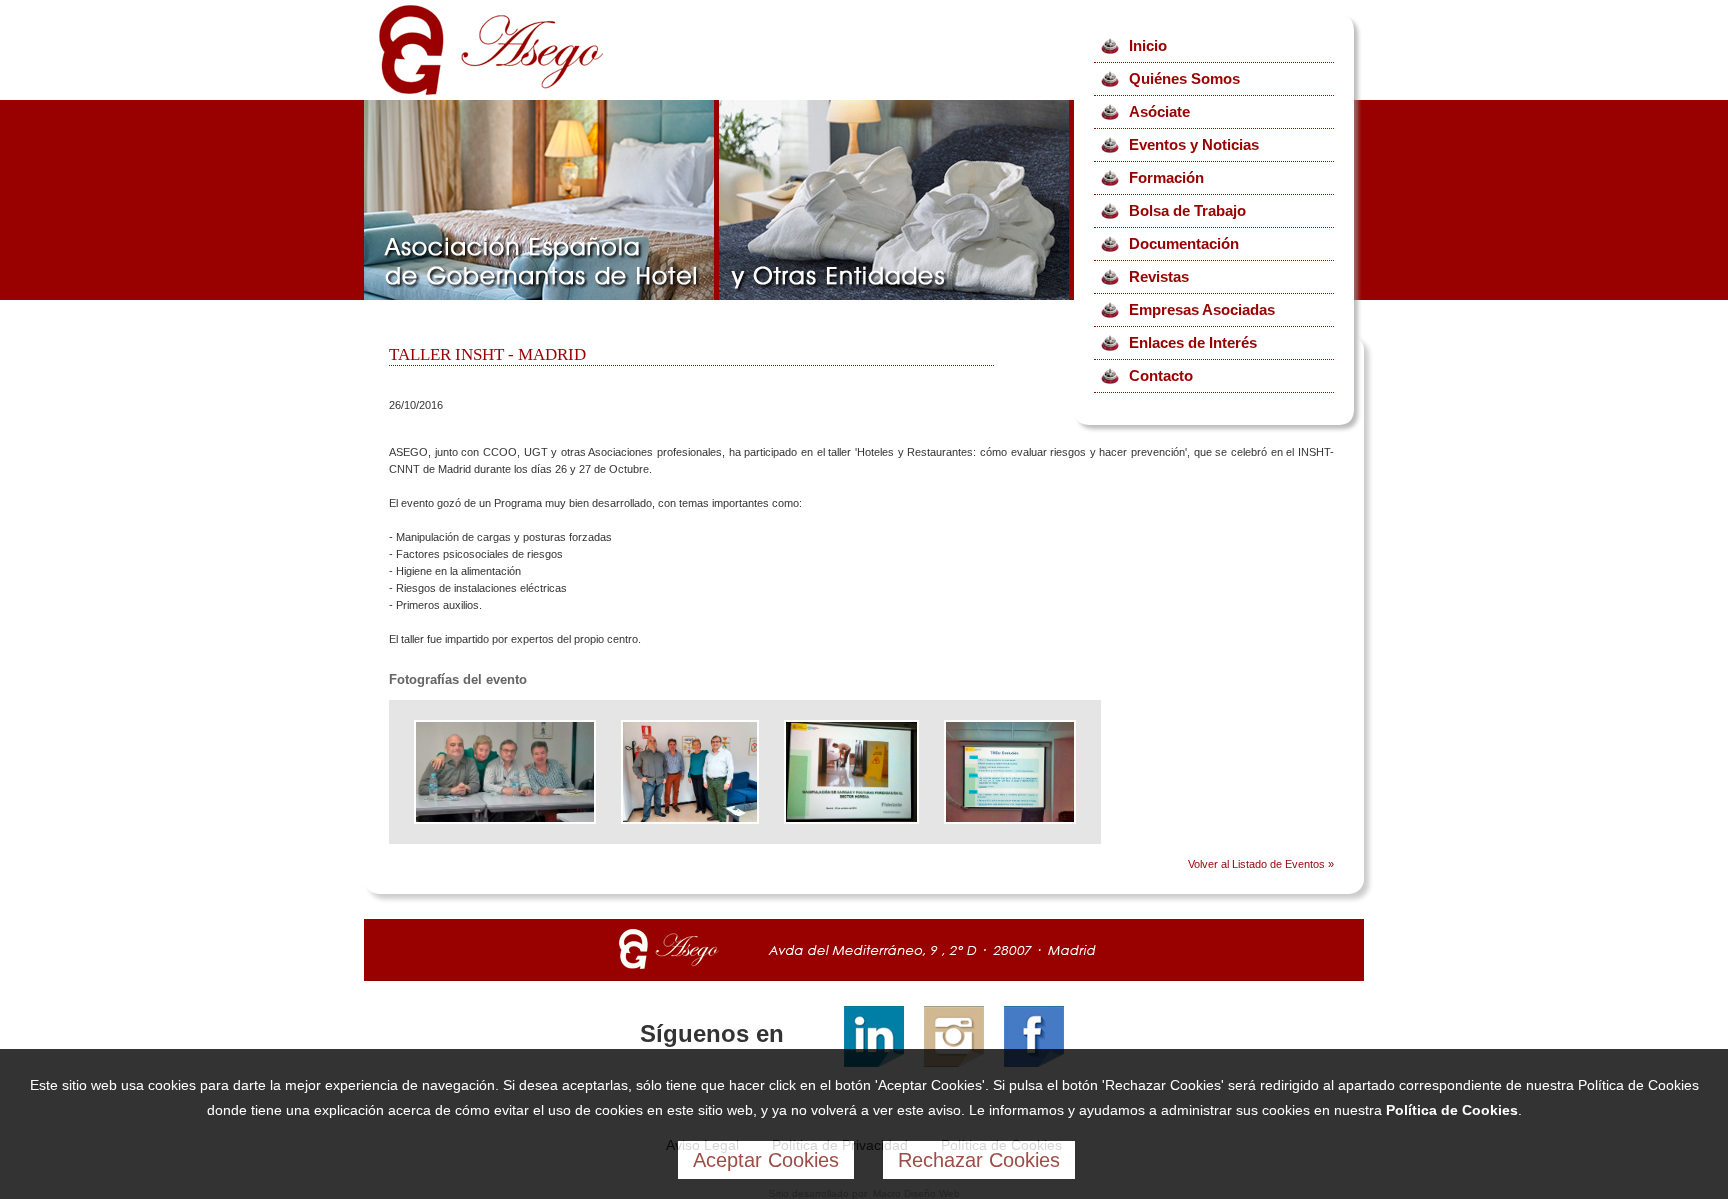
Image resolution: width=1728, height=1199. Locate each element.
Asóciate (1159, 111)
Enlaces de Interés (1193, 342)
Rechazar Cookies (979, 1160)
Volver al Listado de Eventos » (1261, 864)
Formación (1166, 177)
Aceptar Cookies (766, 1160)
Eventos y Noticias (1194, 144)
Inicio (1148, 45)
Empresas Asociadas (1202, 309)
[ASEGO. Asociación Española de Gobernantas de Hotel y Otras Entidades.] (491, 91)
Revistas (1159, 276)
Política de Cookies (1452, 1110)
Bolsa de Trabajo (1187, 210)
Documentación (1184, 243)
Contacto (1161, 375)
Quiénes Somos (1184, 78)
